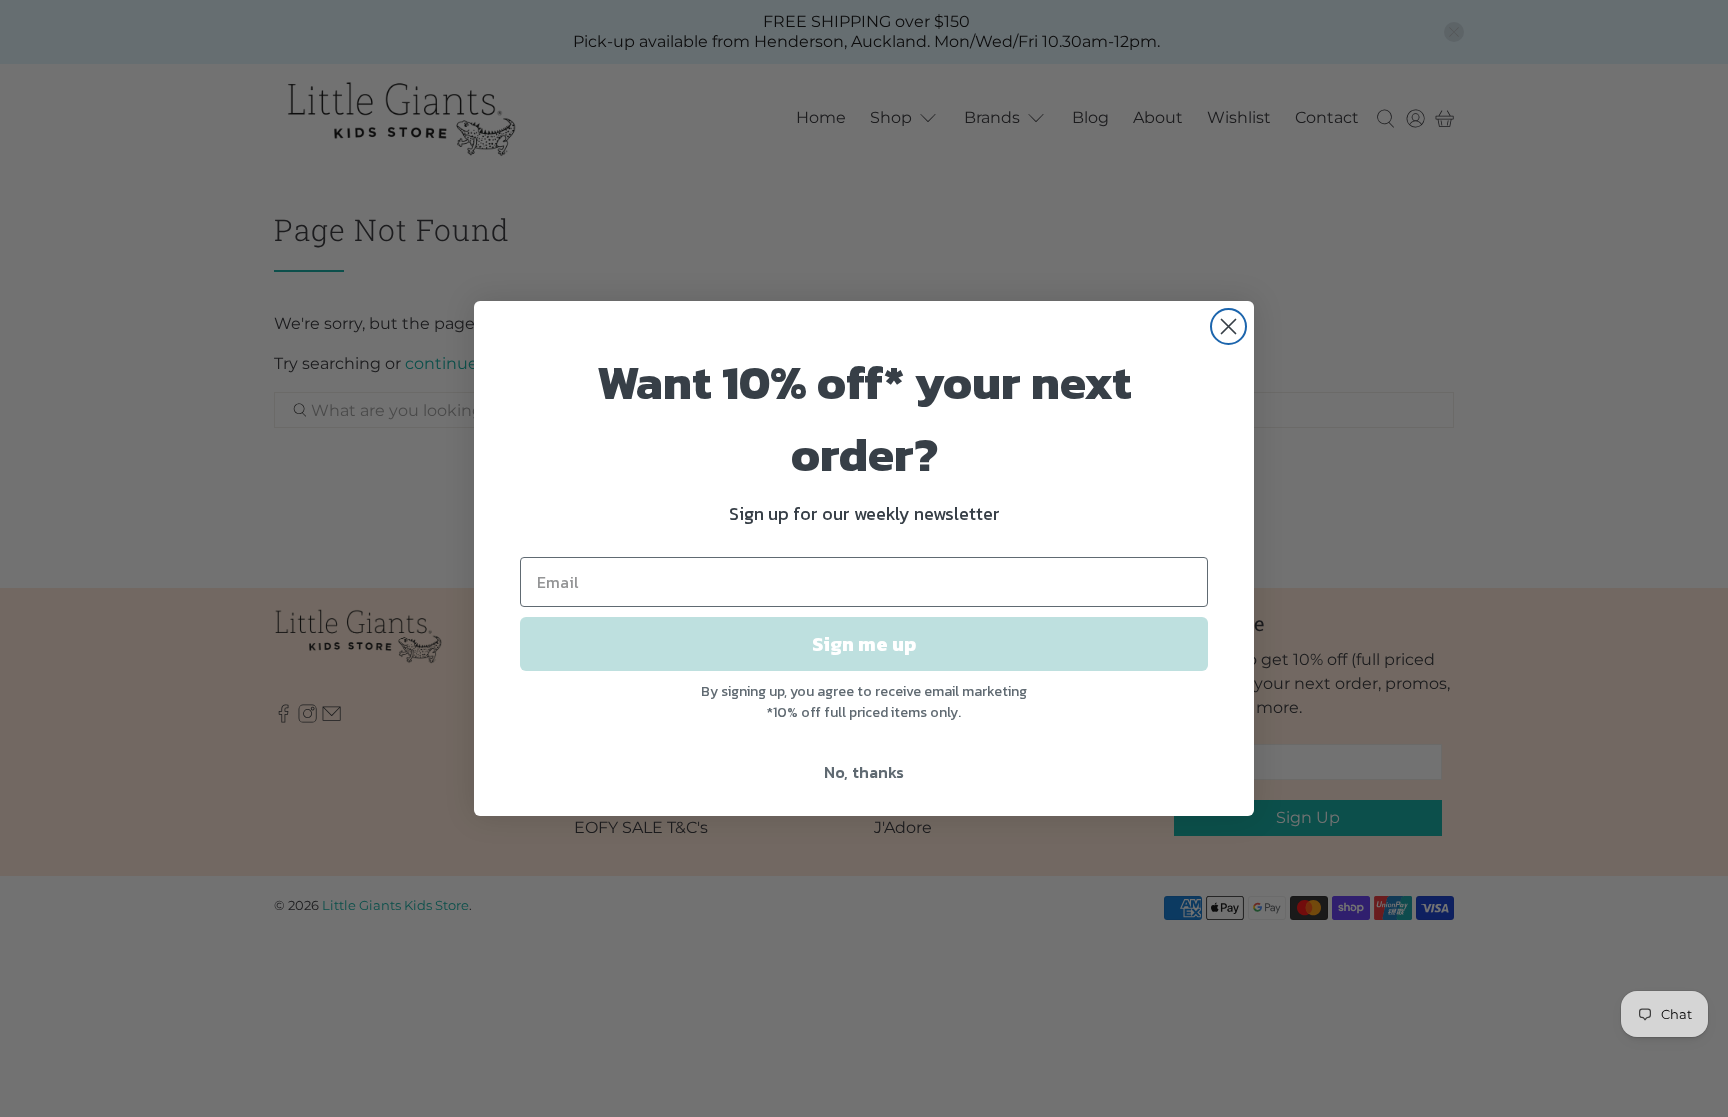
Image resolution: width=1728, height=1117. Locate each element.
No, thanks (864, 772)
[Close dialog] (1228, 326)
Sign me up (864, 644)
